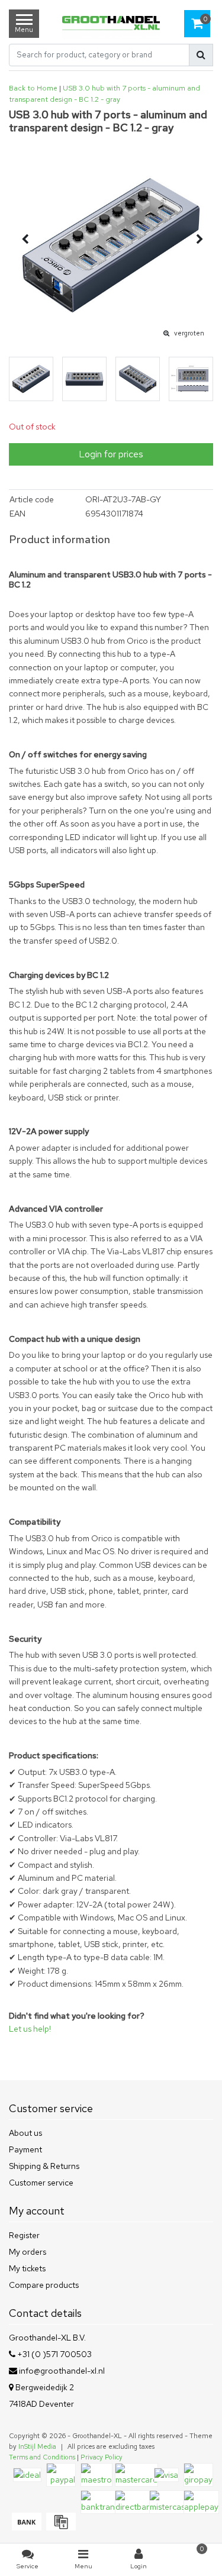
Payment (25, 2149)
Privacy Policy (102, 2457)
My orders (28, 2252)
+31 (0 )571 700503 (54, 2354)
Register (24, 2235)
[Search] (201, 55)
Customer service (41, 2183)
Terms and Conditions (42, 2457)
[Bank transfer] (26, 2527)
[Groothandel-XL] (111, 24)
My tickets (27, 2268)
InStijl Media (37, 2446)
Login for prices (111, 454)
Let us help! (30, 2029)
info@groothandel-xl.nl (62, 2371)
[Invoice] (59, 2527)
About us (25, 2133)
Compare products (44, 2285)
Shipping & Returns (44, 2166)
